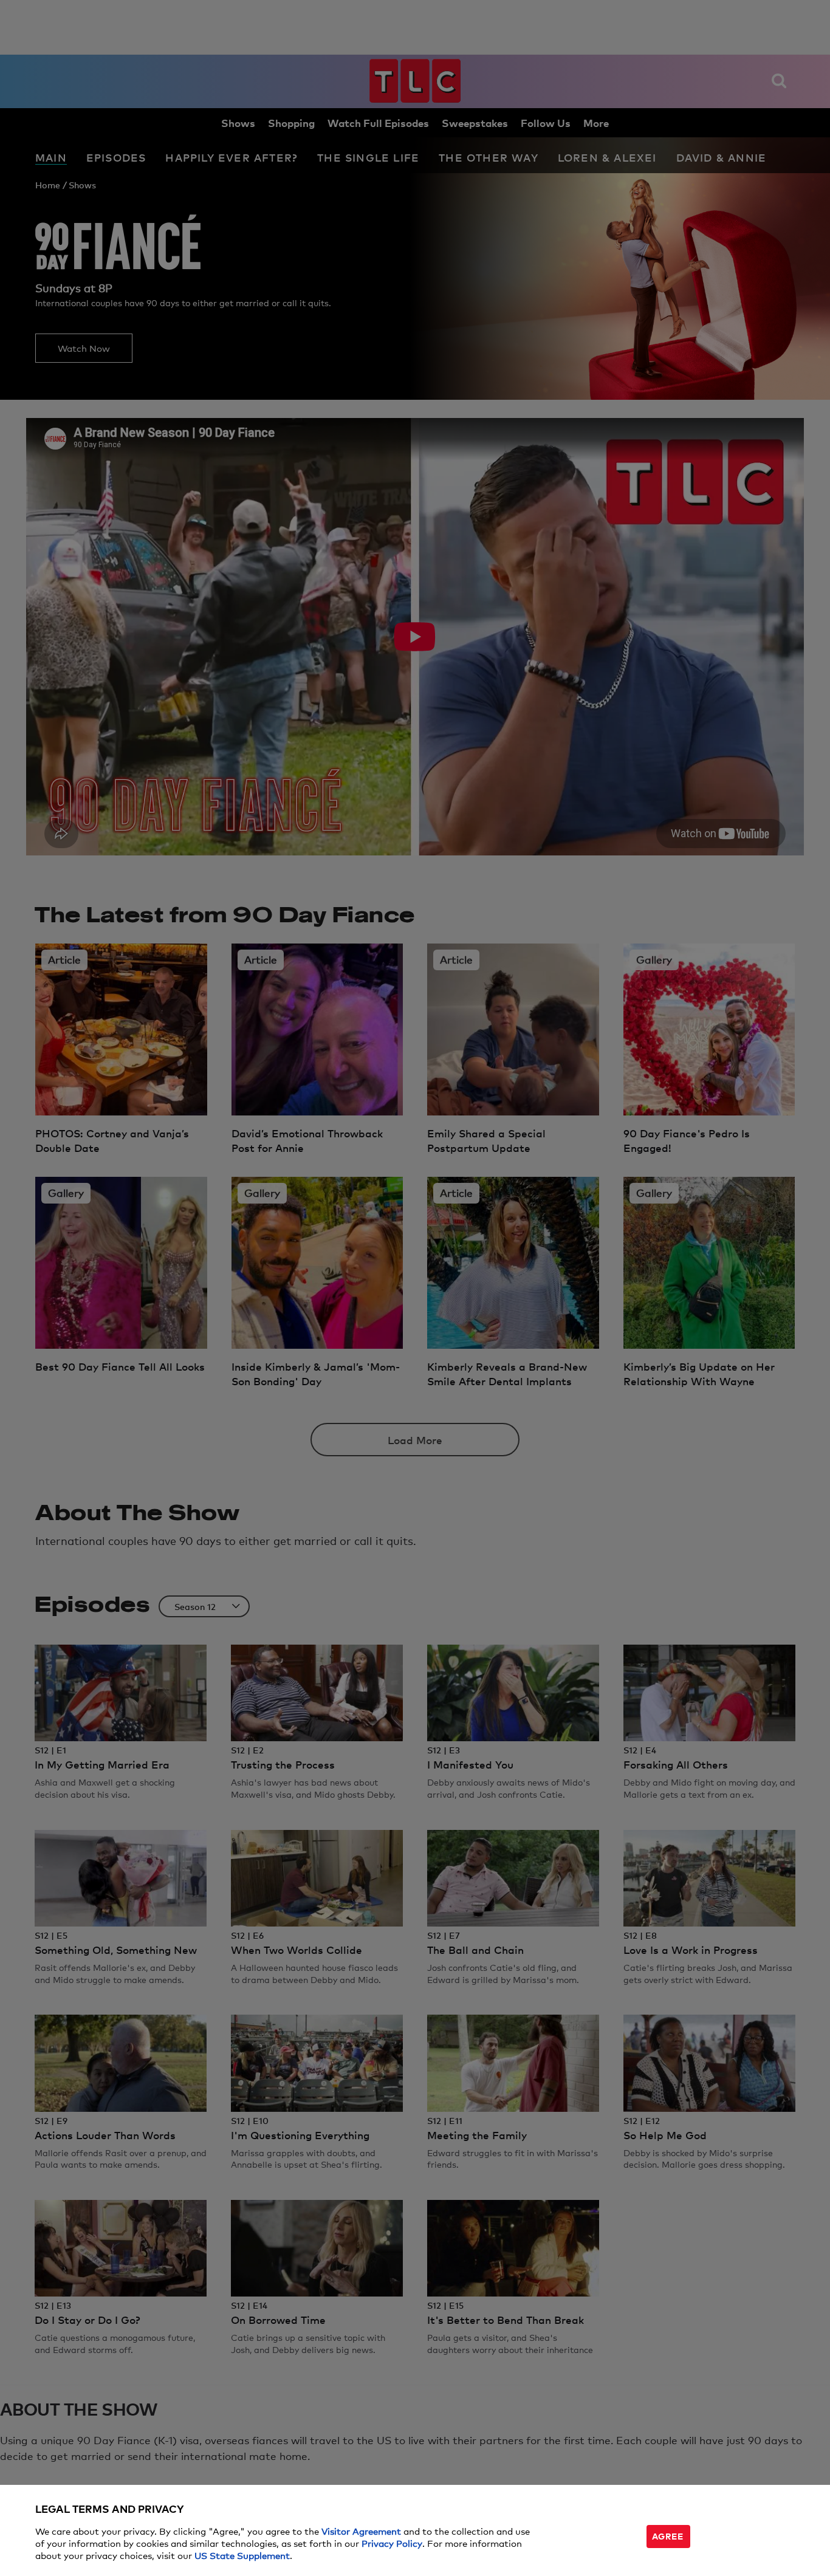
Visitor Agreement (361, 2531)
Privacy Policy (392, 2543)
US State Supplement (242, 2555)
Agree (668, 2536)
